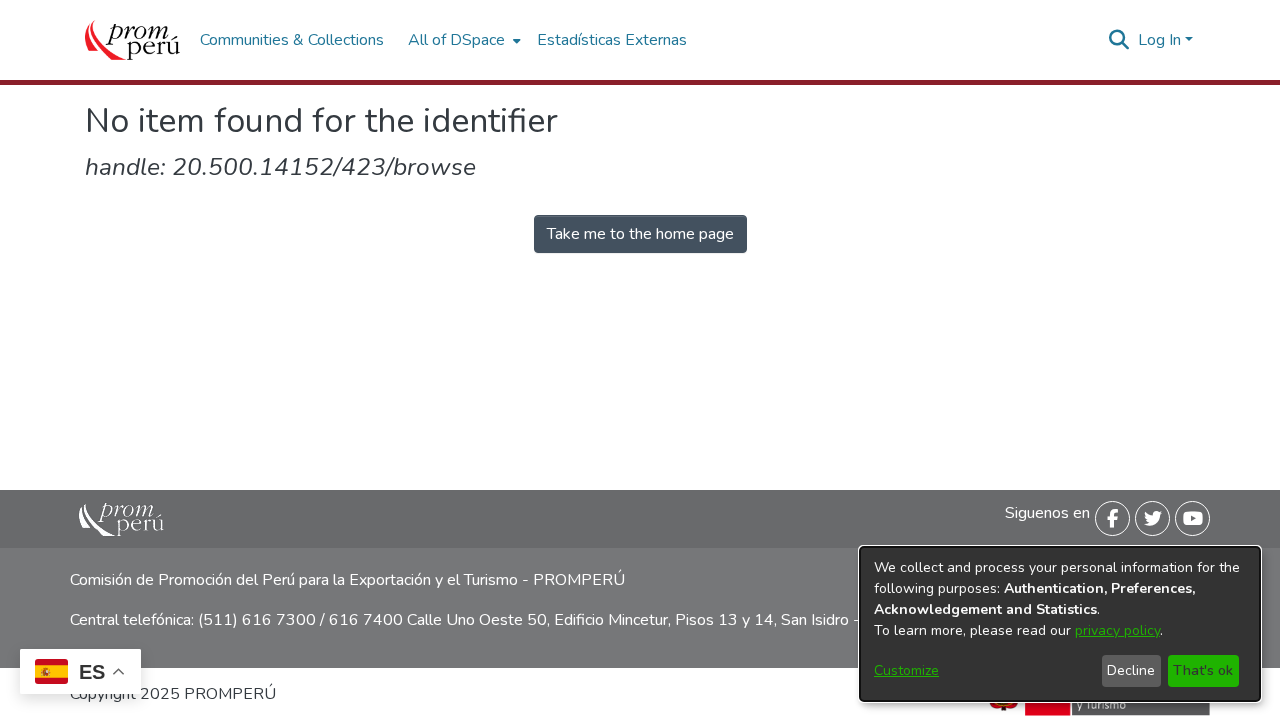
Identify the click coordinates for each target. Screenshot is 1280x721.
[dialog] (1060, 624)
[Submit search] (1119, 40)
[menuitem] (462, 40)
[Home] (132, 40)
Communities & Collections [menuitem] (292, 40)
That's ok (1203, 670)
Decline (1131, 670)
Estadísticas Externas (612, 40)
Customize (906, 670)
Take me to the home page (640, 234)
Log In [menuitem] (1159, 40)
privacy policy (1117, 630)
